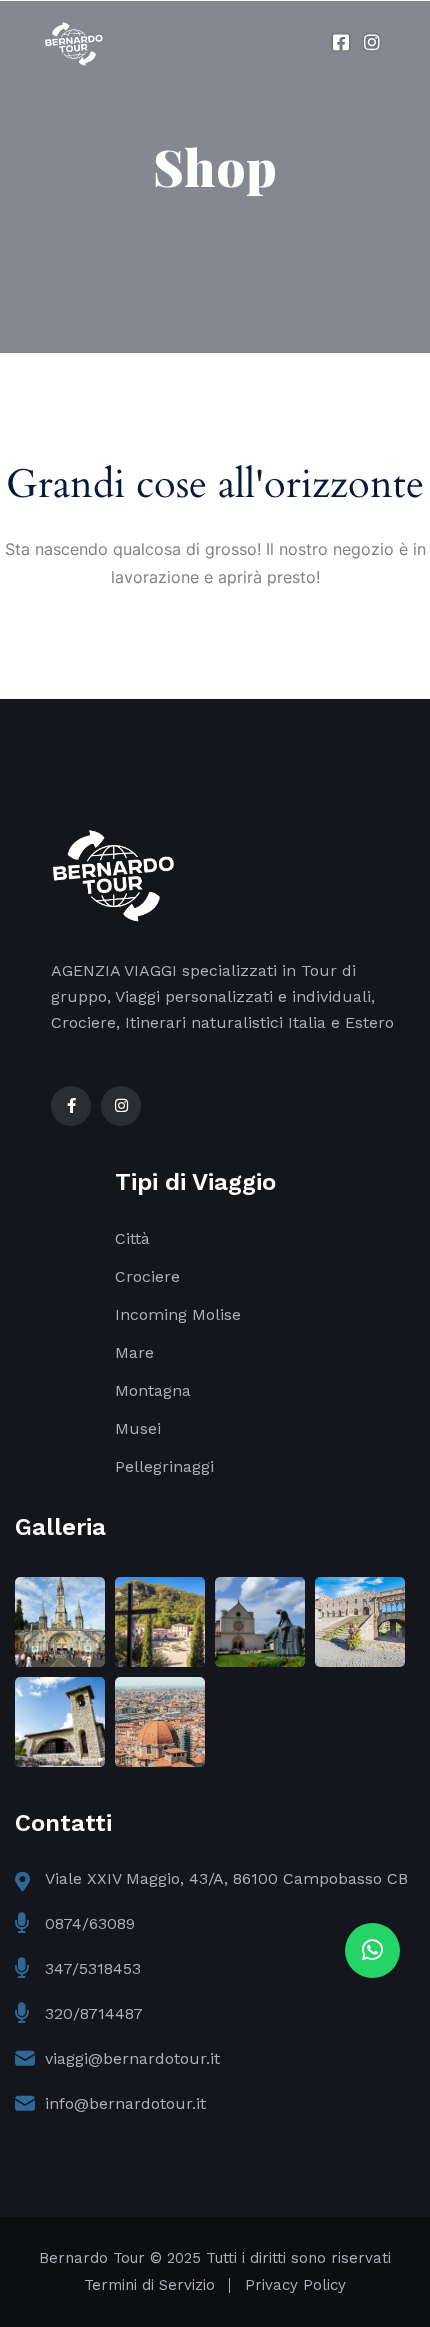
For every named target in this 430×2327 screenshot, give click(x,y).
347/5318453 (93, 1968)
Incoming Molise (178, 1314)
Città (132, 1238)
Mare (134, 1352)
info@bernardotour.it (125, 2103)
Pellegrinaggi (164, 1466)
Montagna (153, 1390)
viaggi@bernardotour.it (132, 2058)
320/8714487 (94, 2013)
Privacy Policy (295, 2285)
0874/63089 (90, 1923)
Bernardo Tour (92, 2258)
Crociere (147, 1276)
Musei (138, 1428)
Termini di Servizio (149, 2285)
